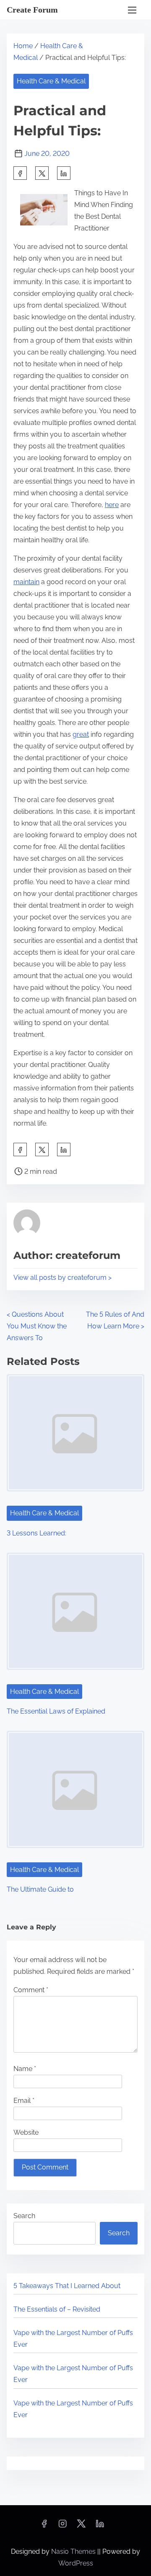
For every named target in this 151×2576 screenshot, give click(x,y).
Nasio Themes (74, 2551)
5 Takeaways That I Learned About (67, 2286)
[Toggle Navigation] (132, 10)
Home (23, 46)
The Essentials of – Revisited (57, 2309)
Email (24, 2101)
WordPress (76, 2563)
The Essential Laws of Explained (56, 1711)
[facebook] (20, 173)
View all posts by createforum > (62, 1278)
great (81, 734)
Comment (31, 1990)
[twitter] (42, 173)
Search (24, 2216)
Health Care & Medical (51, 81)
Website (26, 2132)
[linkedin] (100, 2526)
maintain (26, 582)
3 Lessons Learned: (36, 1533)
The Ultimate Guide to (40, 1889)
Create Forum (32, 10)
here (112, 505)
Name (25, 2069)
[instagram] (62, 2526)
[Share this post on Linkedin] (64, 173)
